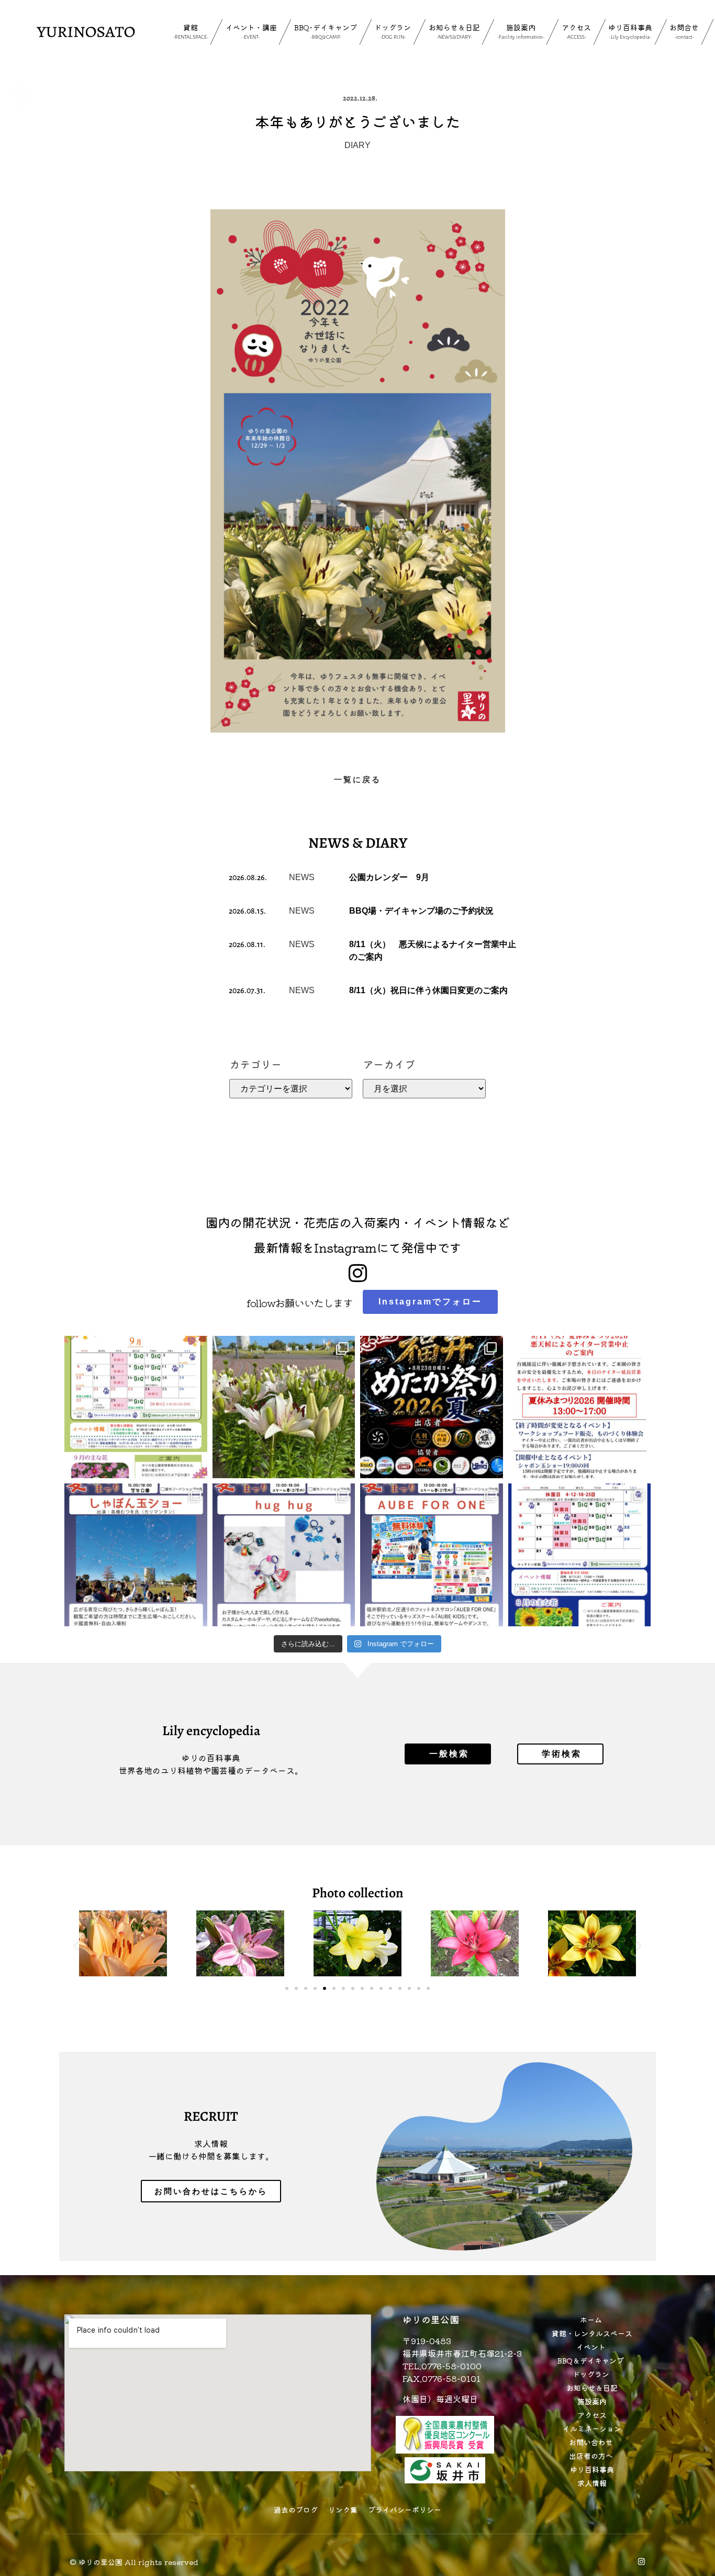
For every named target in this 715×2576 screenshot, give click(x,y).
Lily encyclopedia (211, 1731)
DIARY (357, 145)
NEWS (302, 877)
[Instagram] (641, 2562)
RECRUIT (211, 2116)
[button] (76, 1946)
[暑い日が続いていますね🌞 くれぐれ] (580, 1555)
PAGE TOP (690, 2489)
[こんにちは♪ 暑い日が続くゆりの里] (284, 1407)
